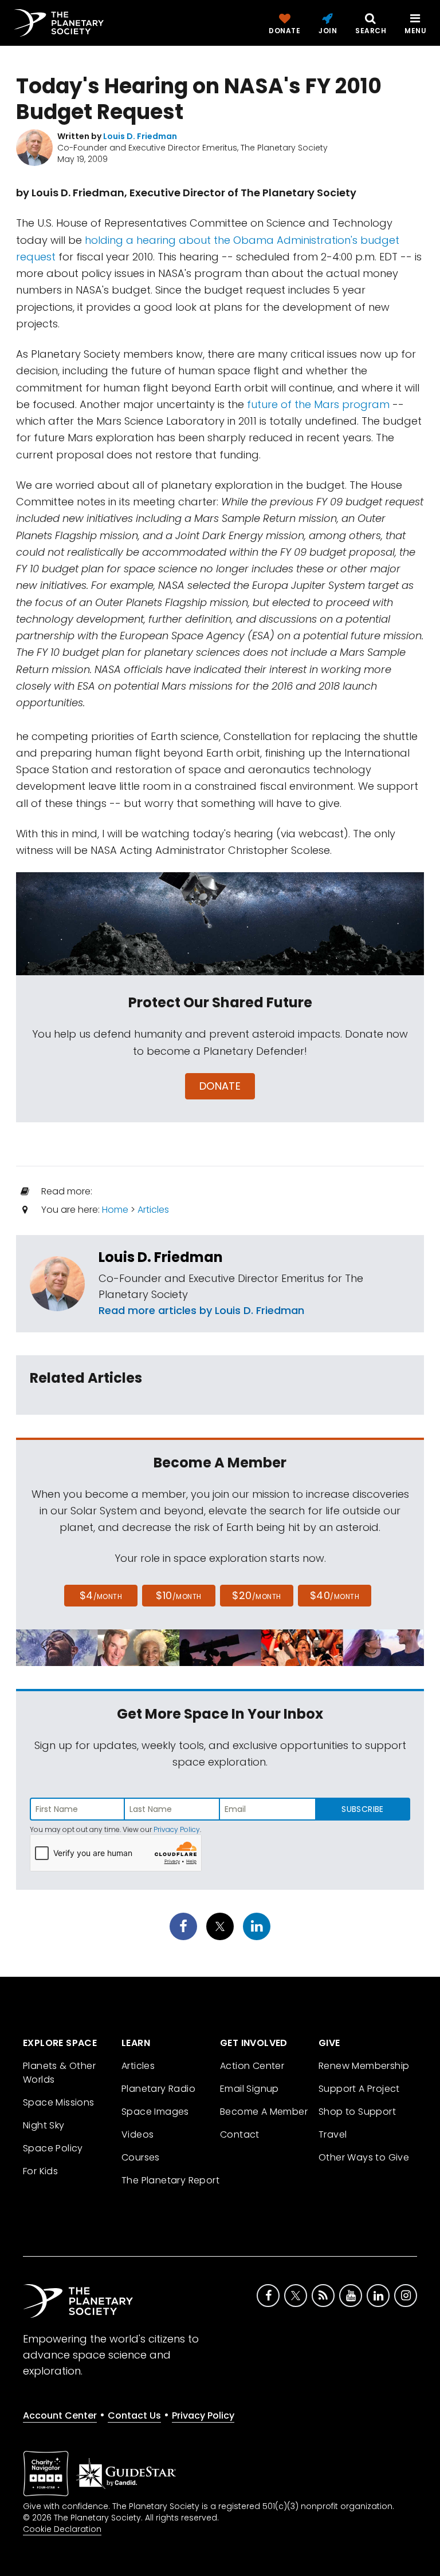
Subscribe (362, 1809)
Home (115, 1210)
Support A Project (359, 2089)
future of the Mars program (318, 404)
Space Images (155, 2112)
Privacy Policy (177, 1829)
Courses (141, 2157)
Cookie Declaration (62, 2529)
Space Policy (53, 2148)
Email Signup (250, 2089)
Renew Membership (364, 2066)
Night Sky (44, 2125)
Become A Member (264, 2112)
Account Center (60, 2415)
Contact (240, 2134)
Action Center (252, 2066)
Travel (333, 2134)
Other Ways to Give (364, 2157)
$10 (178, 1595)
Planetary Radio (158, 2089)
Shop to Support (357, 2112)
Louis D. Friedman (161, 1257)
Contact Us (134, 2415)
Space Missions (59, 2102)
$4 (101, 1595)
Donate (220, 1086)
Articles (153, 1210)
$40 (335, 1595)
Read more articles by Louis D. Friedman (201, 1310)
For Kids (40, 2171)
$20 (256, 1595)
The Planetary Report (170, 2180)
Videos (137, 2134)
